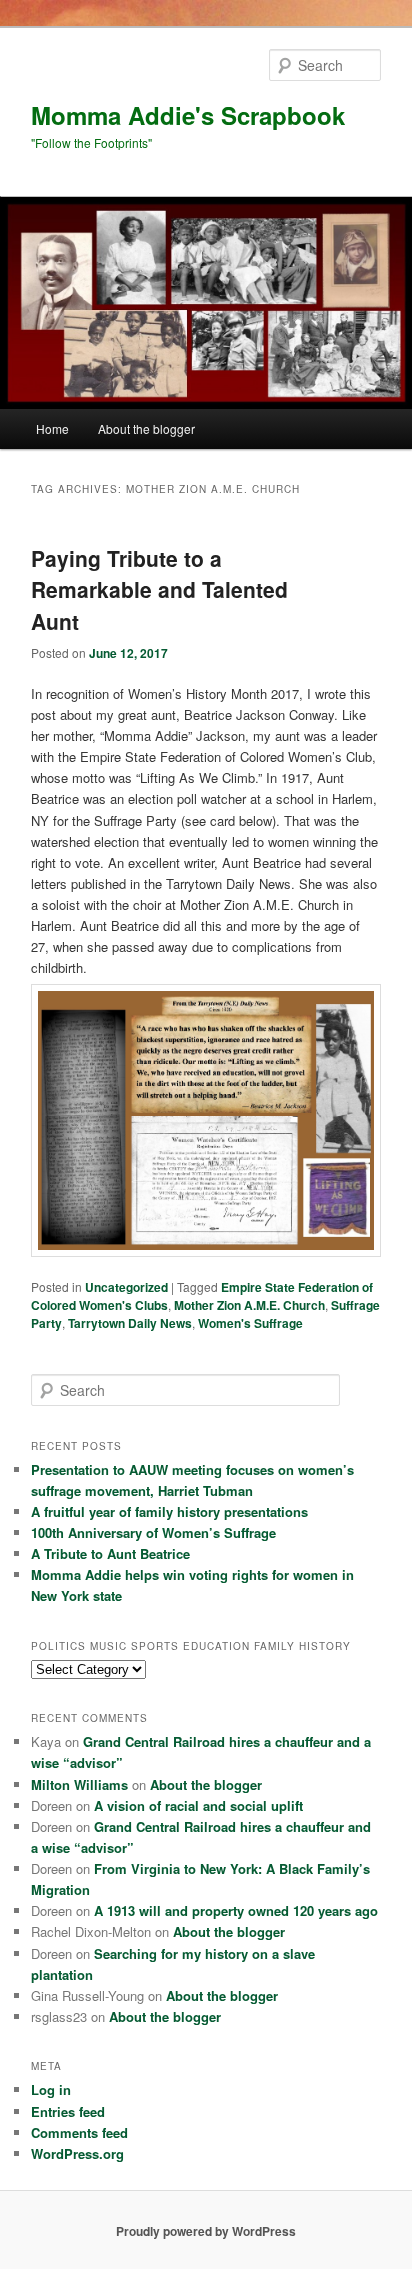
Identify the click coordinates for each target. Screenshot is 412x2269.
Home (52, 428)
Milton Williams (79, 1784)
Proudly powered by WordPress (206, 2231)
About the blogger (146, 428)
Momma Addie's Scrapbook (188, 115)
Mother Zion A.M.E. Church (249, 1305)
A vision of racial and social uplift (198, 1805)
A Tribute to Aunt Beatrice (110, 1553)
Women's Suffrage (250, 1323)
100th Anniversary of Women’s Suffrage (153, 1532)
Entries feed (68, 2111)
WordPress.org (77, 2153)
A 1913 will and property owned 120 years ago (236, 1910)
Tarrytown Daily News (130, 1323)
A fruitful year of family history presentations (169, 1511)
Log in (51, 2089)
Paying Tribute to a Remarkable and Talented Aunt (159, 589)
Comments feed (79, 2132)
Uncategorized (126, 1287)
